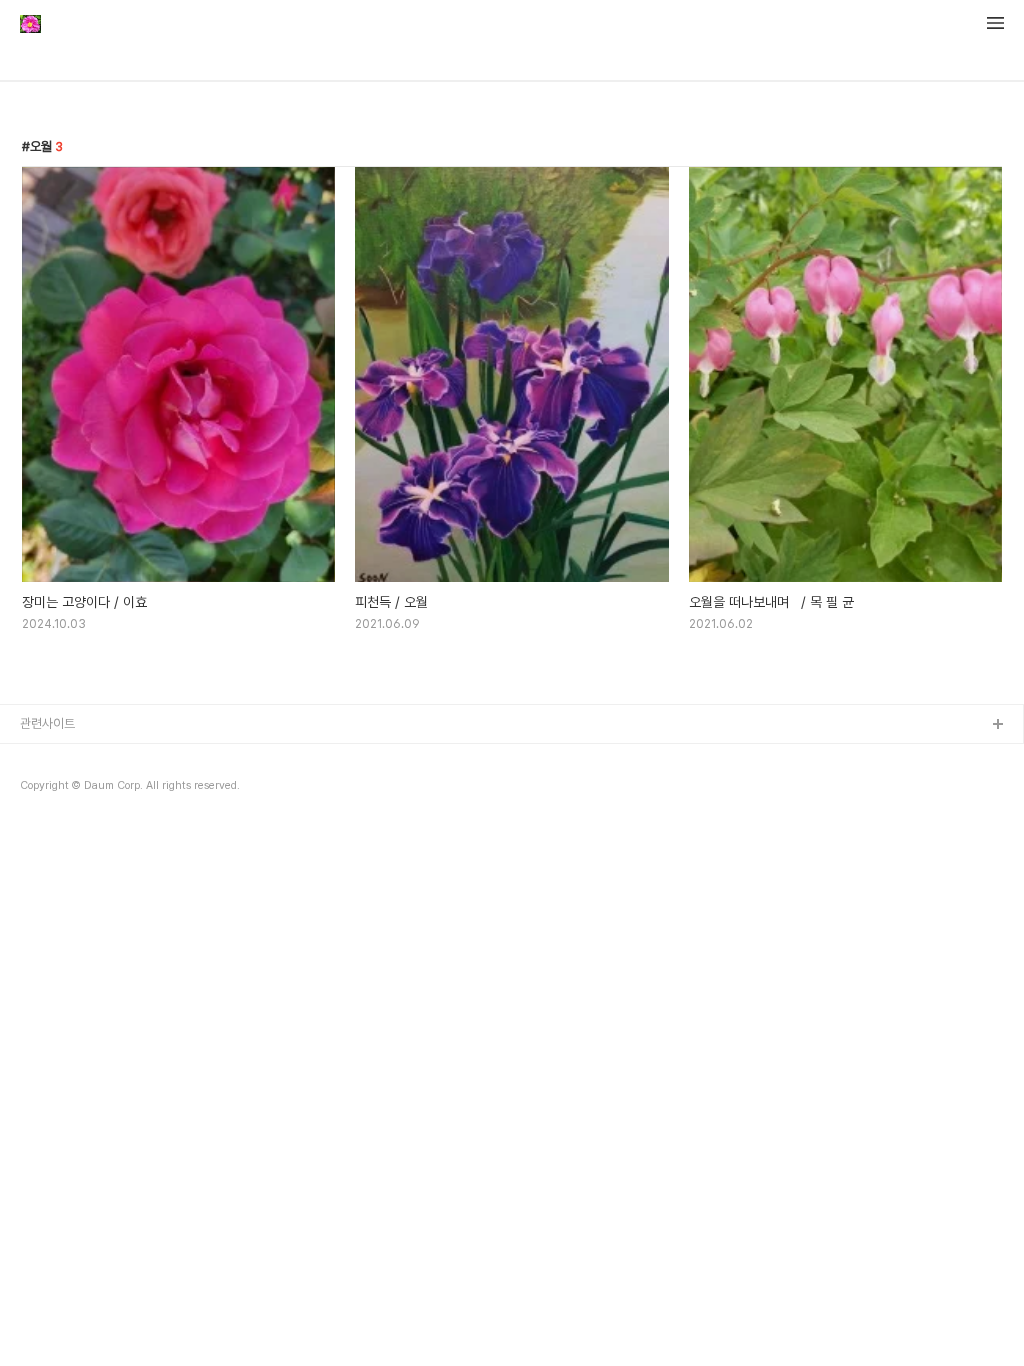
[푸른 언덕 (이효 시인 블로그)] (30, 26)
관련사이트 (47, 723)
